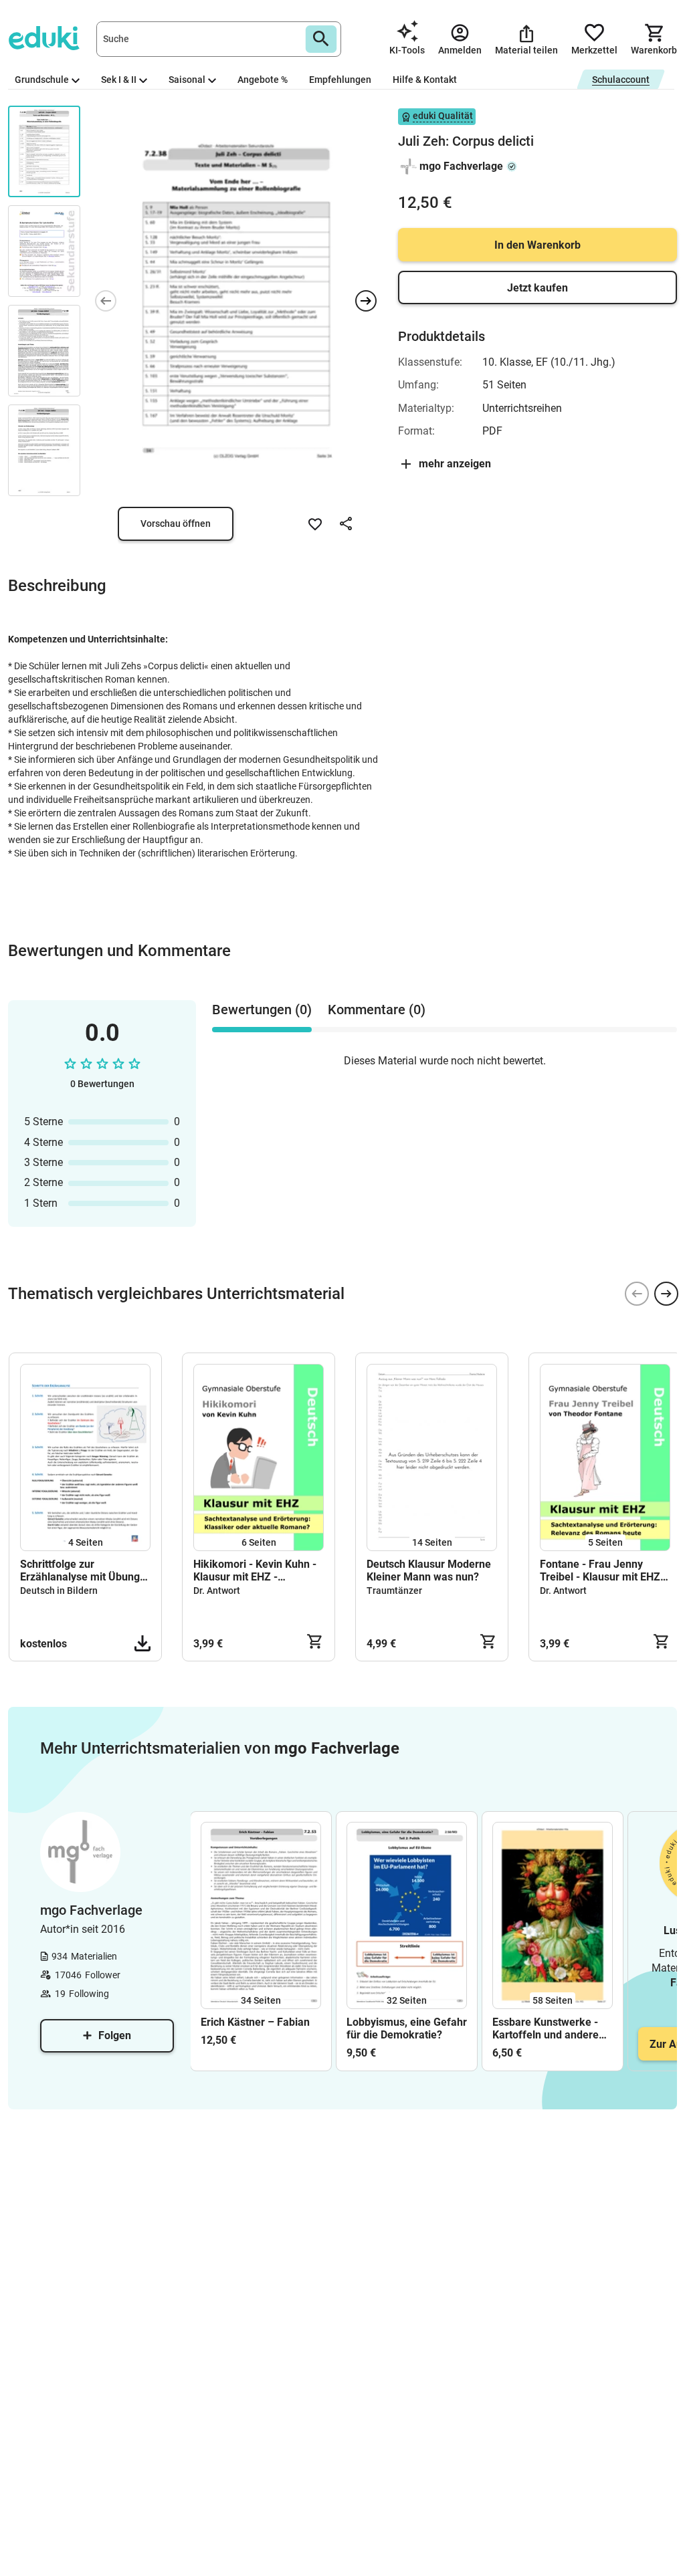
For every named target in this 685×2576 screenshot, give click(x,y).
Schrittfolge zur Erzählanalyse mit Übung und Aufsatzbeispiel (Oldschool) (80, 1570)
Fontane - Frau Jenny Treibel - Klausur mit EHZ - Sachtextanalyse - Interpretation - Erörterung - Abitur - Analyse (603, 1570)
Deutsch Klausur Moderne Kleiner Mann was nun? (429, 1570)
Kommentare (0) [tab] (377, 1010)
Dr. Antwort (217, 1591)
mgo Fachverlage (461, 166)
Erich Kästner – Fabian (255, 2022)
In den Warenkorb (537, 245)
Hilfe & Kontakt (425, 80)
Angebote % (263, 80)
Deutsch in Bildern (59, 1591)
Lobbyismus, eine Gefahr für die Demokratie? (407, 2028)
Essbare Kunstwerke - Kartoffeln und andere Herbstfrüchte (546, 2028)
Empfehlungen (340, 80)
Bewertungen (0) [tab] (262, 1010)
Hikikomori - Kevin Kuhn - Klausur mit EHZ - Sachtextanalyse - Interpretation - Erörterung (257, 1570)
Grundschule (42, 80)
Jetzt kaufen (537, 288)
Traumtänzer (394, 1591)
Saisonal (187, 80)
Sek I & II (119, 80)
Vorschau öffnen (176, 523)
